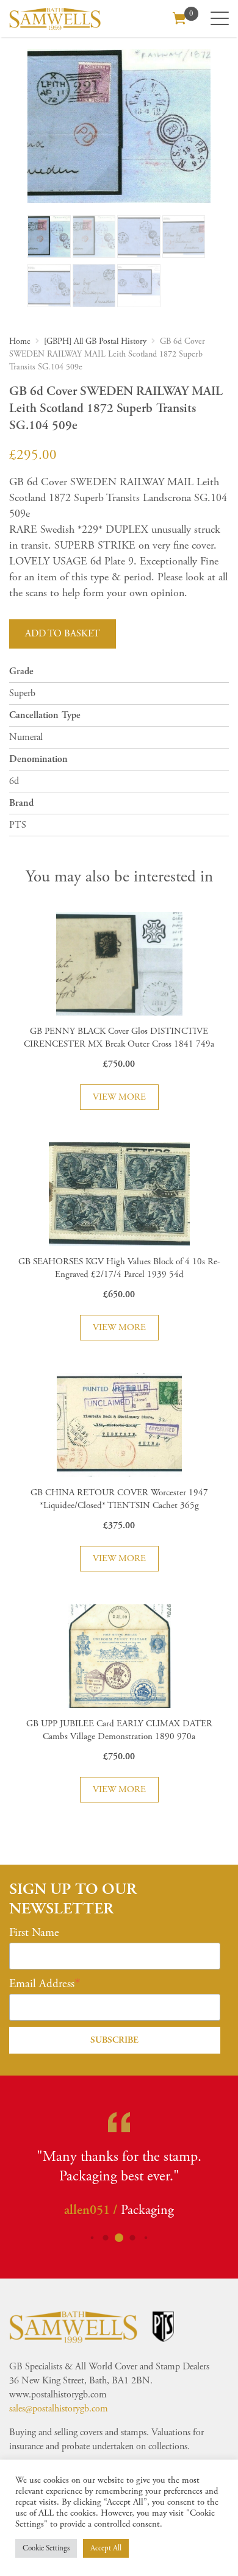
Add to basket (63, 634)
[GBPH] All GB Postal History (95, 341)
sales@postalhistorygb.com (59, 2409)
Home (20, 341)
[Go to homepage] (55, 19)
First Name (34, 1933)
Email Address (42, 1984)
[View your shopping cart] (179, 17)
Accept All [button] (106, 2548)
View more (119, 1097)
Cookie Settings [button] (46, 2548)
